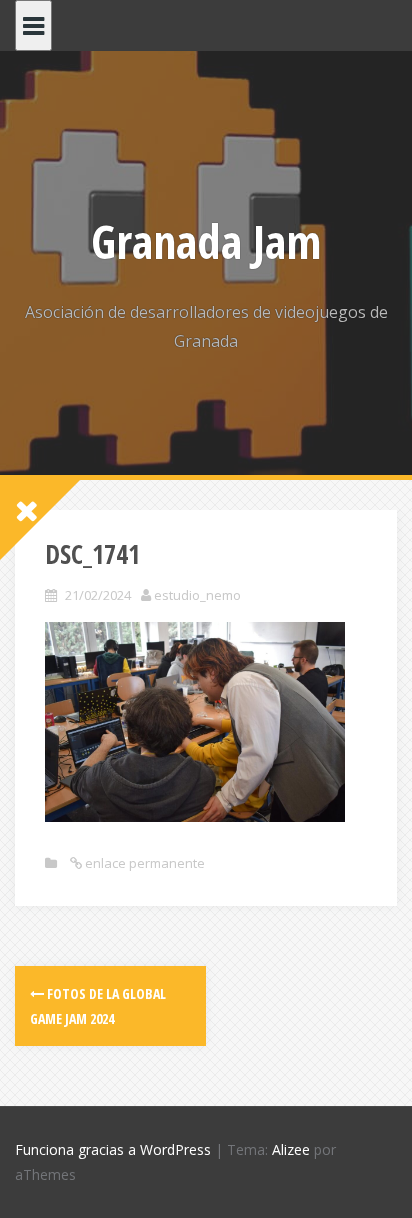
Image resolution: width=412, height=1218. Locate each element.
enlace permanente (143, 863)
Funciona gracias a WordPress (113, 1149)
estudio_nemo (197, 595)
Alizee (291, 1149)
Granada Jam (206, 241)
